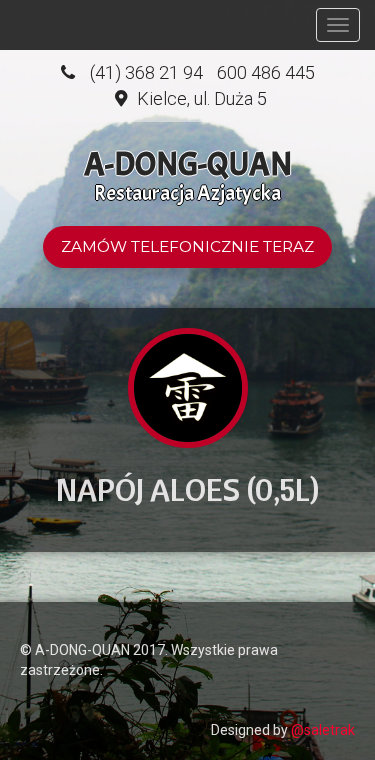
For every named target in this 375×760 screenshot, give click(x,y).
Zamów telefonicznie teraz (187, 246)
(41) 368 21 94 (146, 72)
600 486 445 (266, 72)
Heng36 (39, 617)
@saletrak (323, 730)
